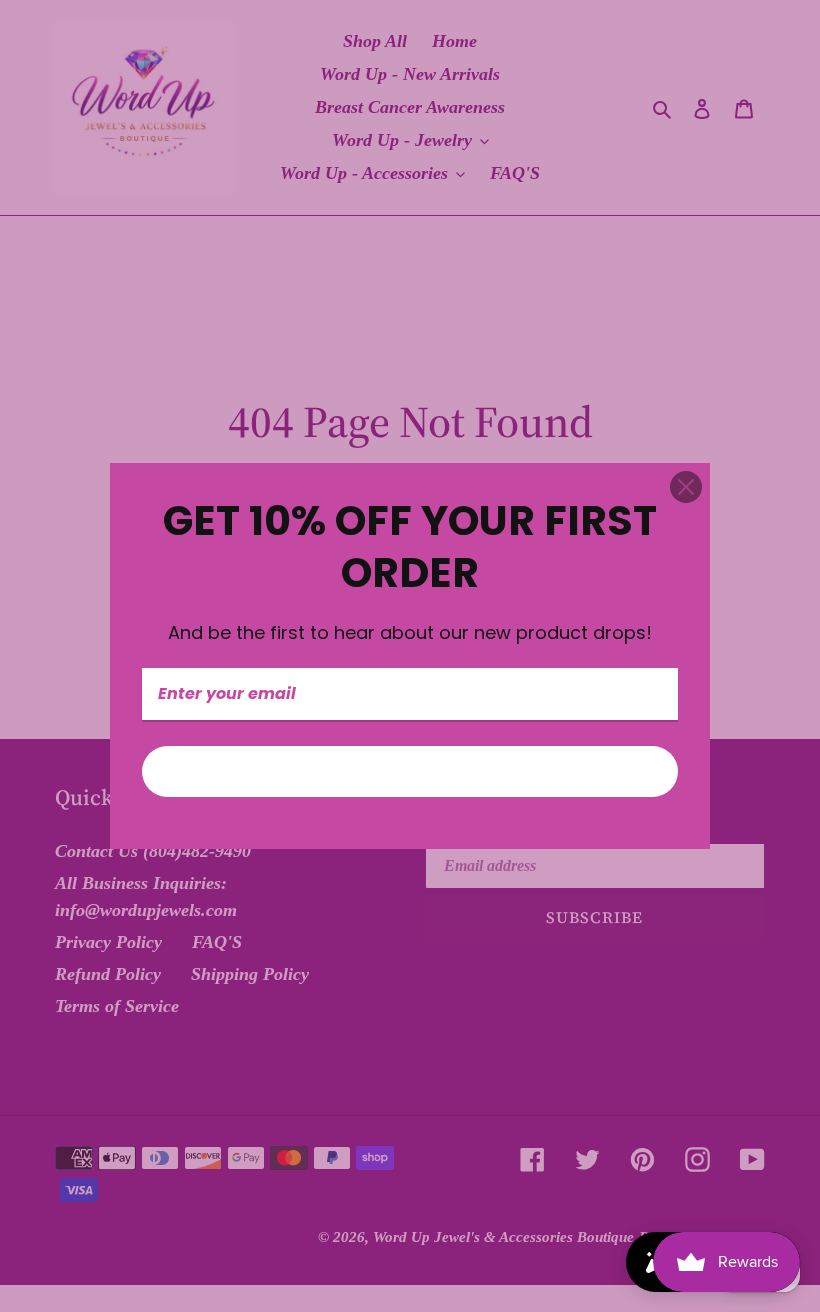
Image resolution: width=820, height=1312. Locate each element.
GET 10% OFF (410, 771)
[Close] (686, 487)
